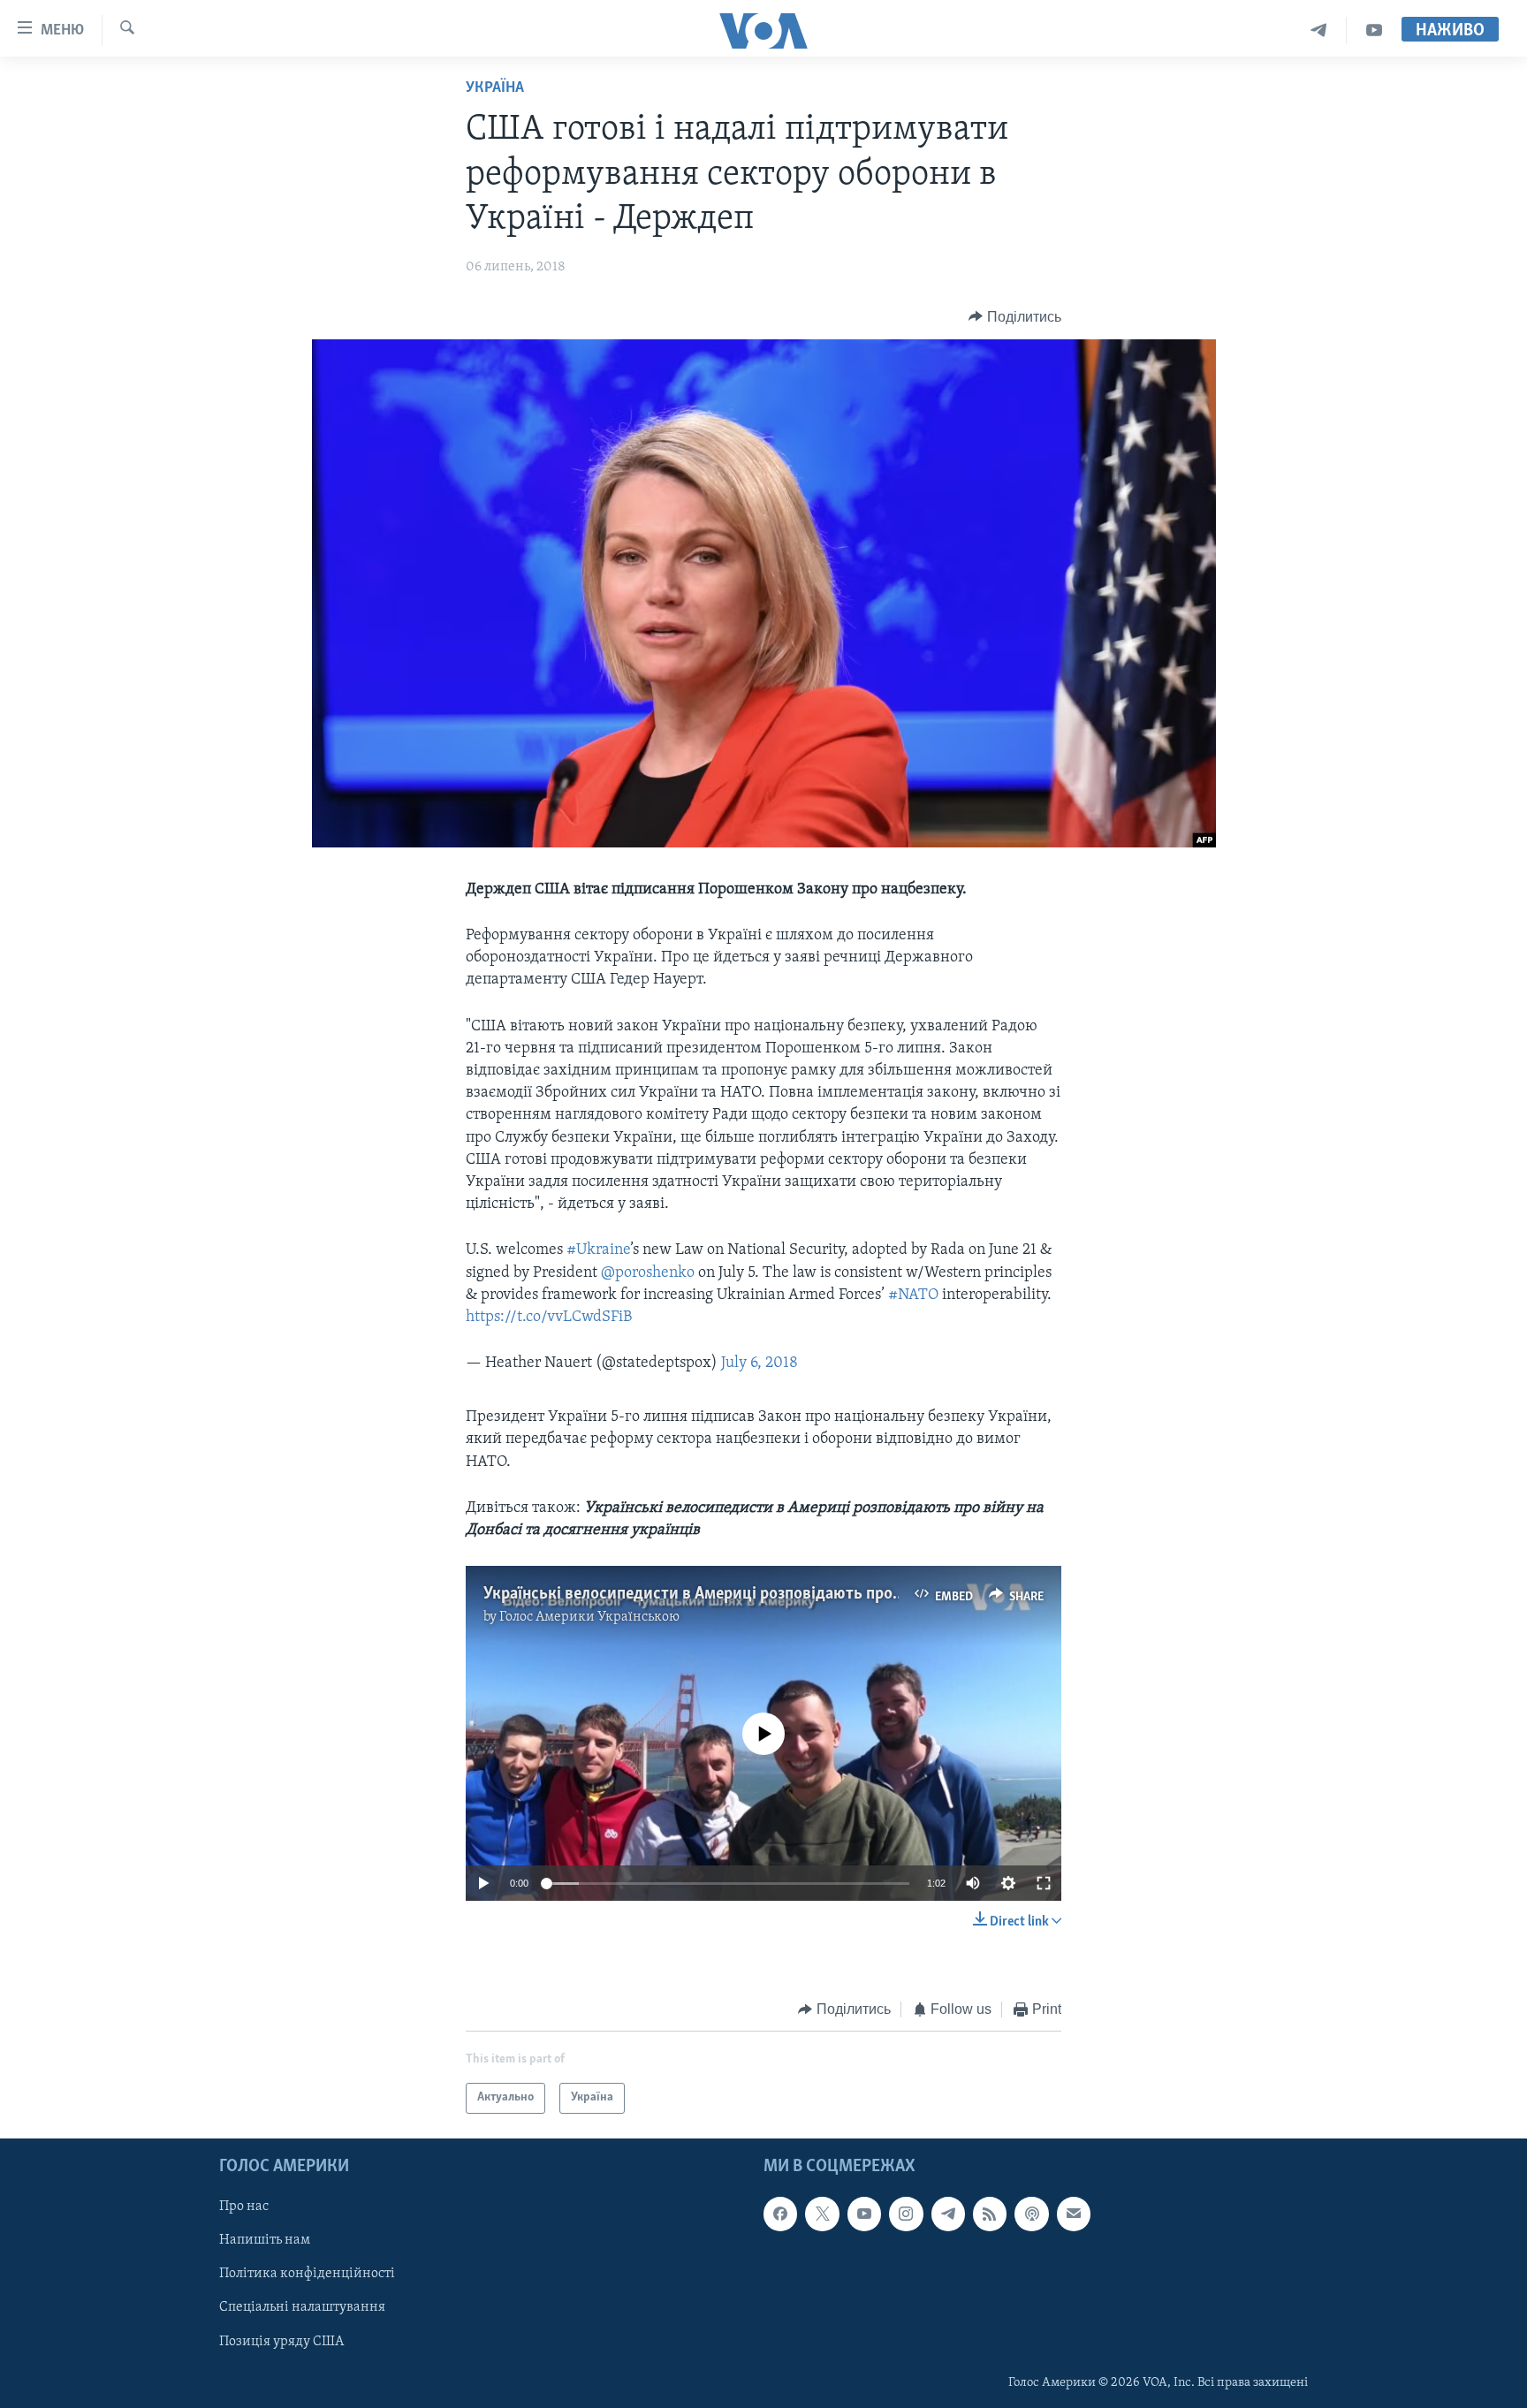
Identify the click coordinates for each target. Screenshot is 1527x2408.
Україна (495, 88)
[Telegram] (1319, 30)
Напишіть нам (265, 2240)
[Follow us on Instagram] (906, 2214)
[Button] (1015, 317)
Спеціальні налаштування (302, 2307)
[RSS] (990, 2214)
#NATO (913, 1295)
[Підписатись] (1074, 2214)
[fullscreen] (1044, 1883)
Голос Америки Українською (589, 1617)
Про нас (244, 2207)
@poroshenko (648, 1273)
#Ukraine (598, 1250)
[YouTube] (1374, 30)
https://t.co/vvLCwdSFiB (549, 1318)
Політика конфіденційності (307, 2274)
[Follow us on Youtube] (864, 2214)
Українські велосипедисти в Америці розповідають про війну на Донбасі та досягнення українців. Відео (867, 1594)
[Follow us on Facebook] (780, 2214)
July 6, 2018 (760, 1364)
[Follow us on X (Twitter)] (822, 2214)
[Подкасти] (1031, 2214)
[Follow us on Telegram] (948, 2214)
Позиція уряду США (281, 2341)
